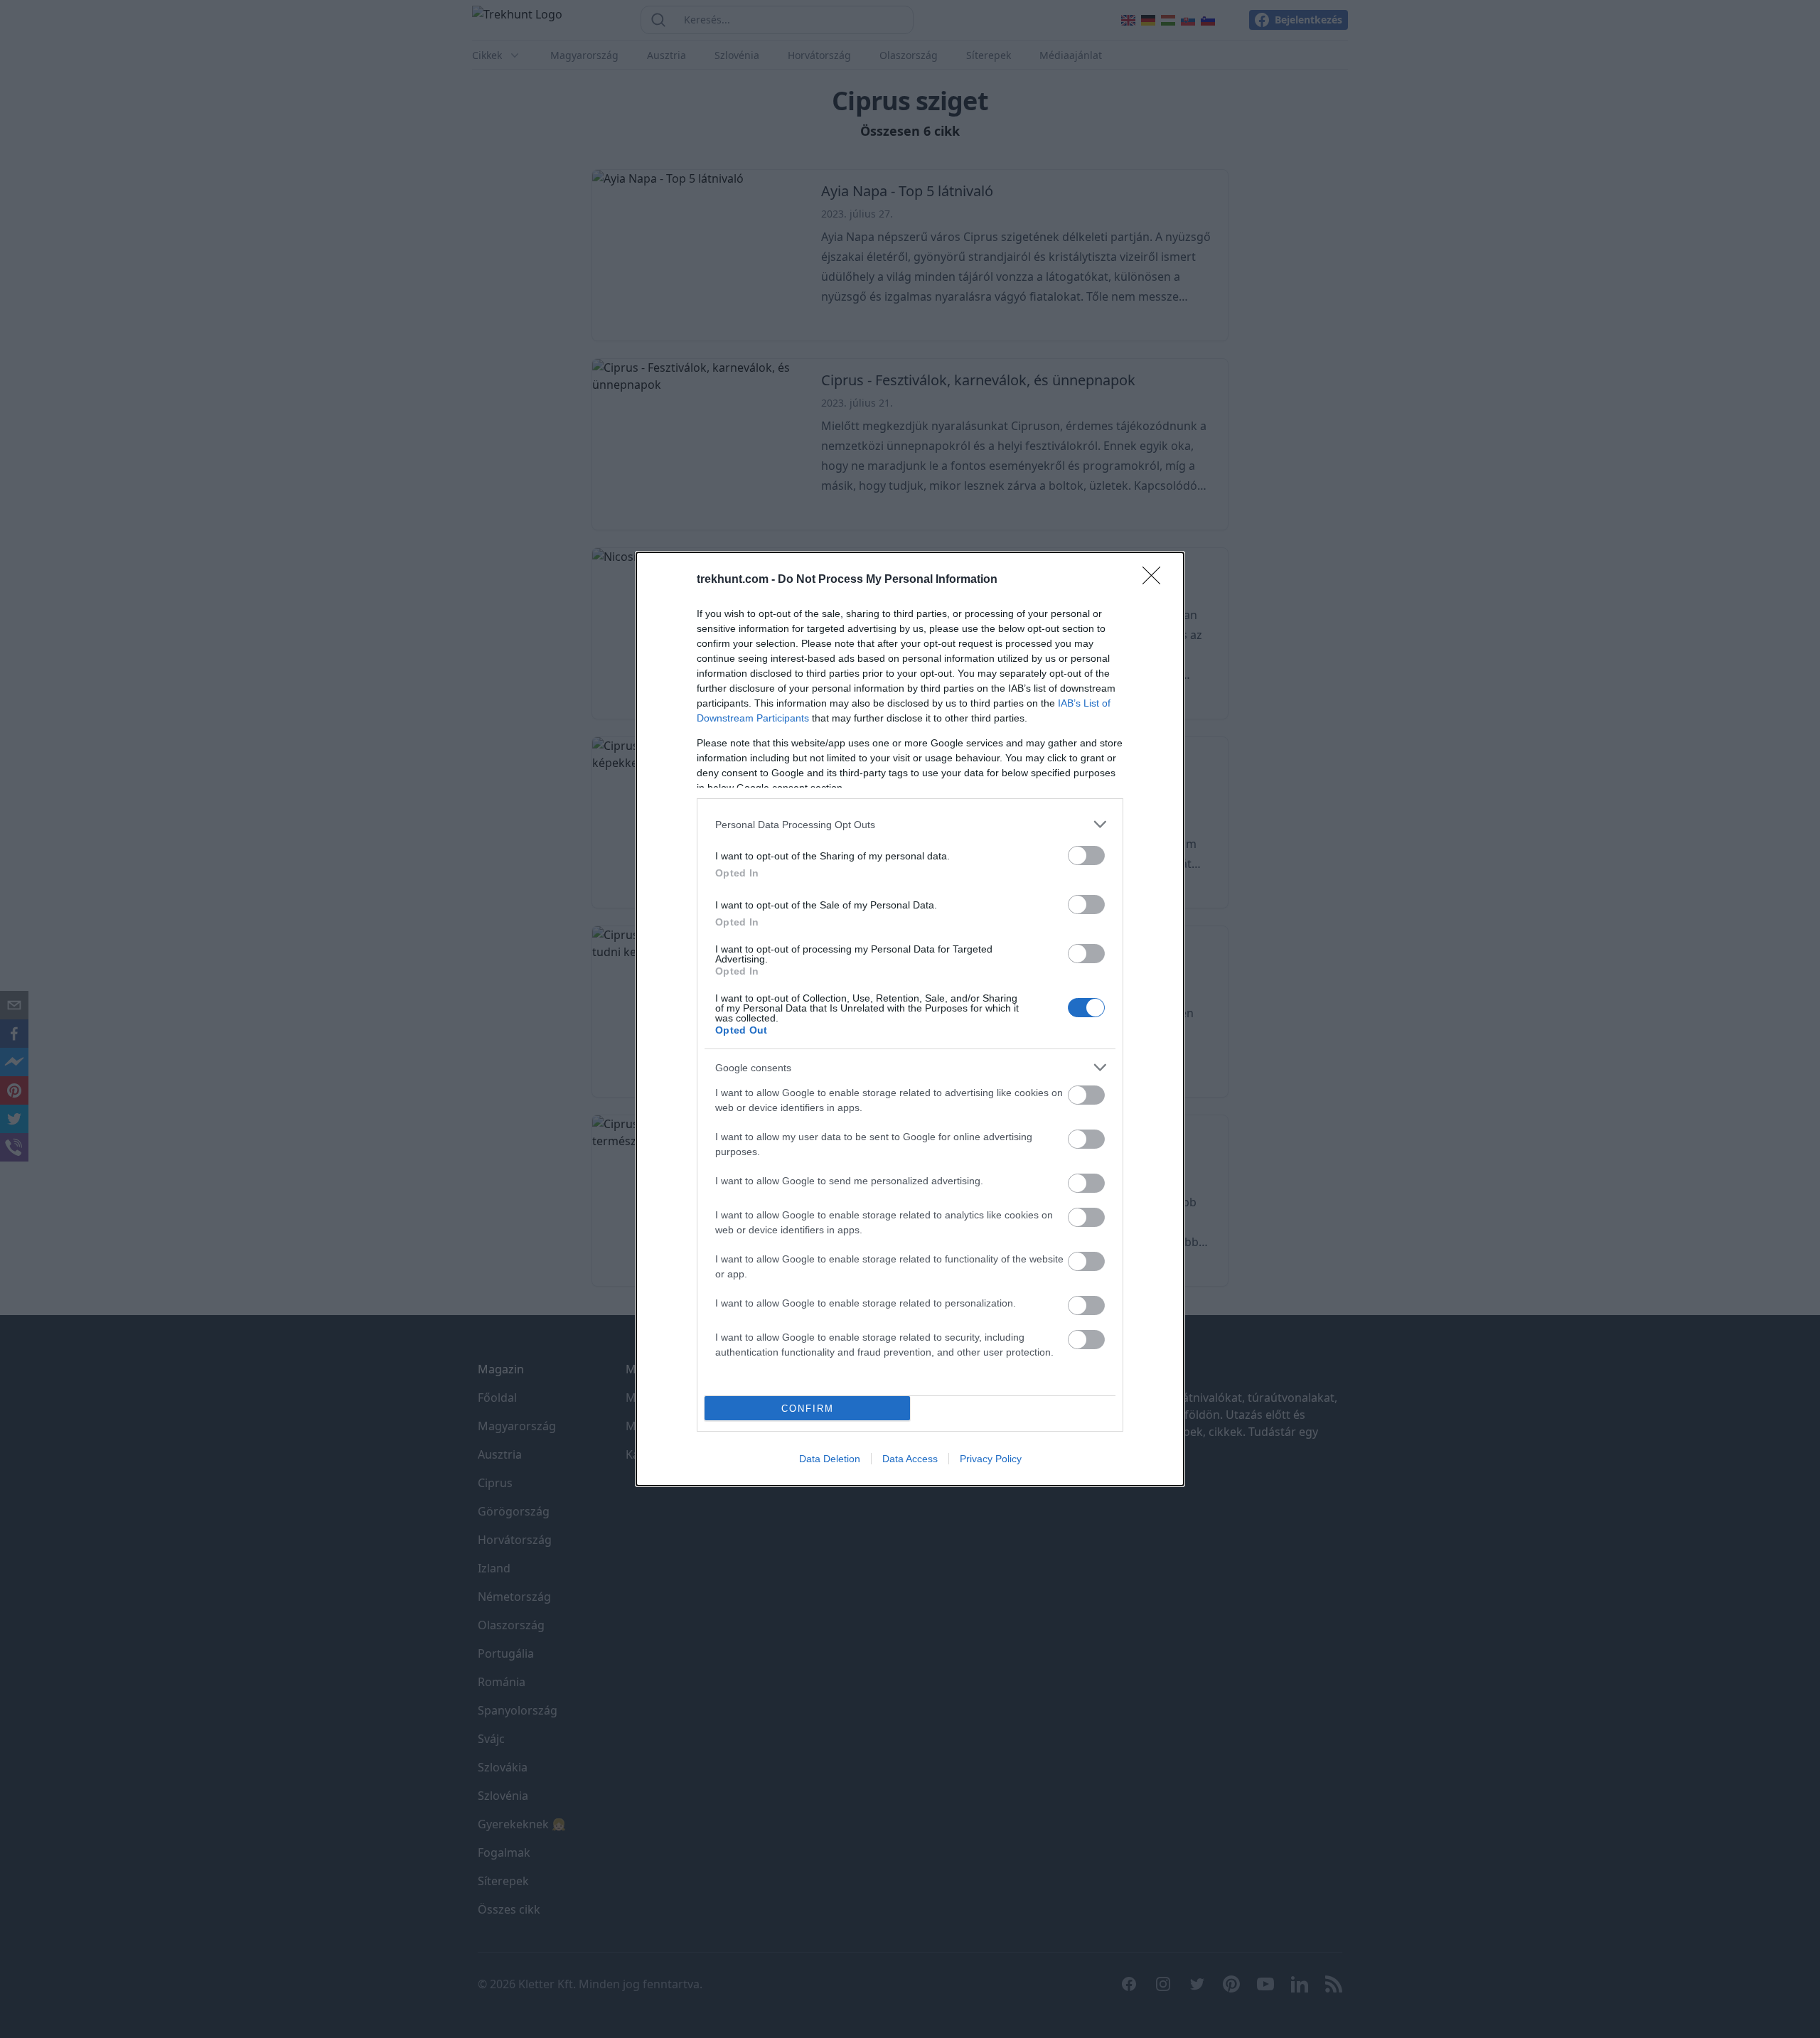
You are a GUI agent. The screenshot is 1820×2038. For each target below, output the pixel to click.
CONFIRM (808, 1409)
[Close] (1156, 580)
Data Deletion (830, 1459)
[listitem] (910, 824)
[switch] (1086, 856)
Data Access (910, 1459)
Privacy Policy (991, 1459)
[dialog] (910, 1019)
